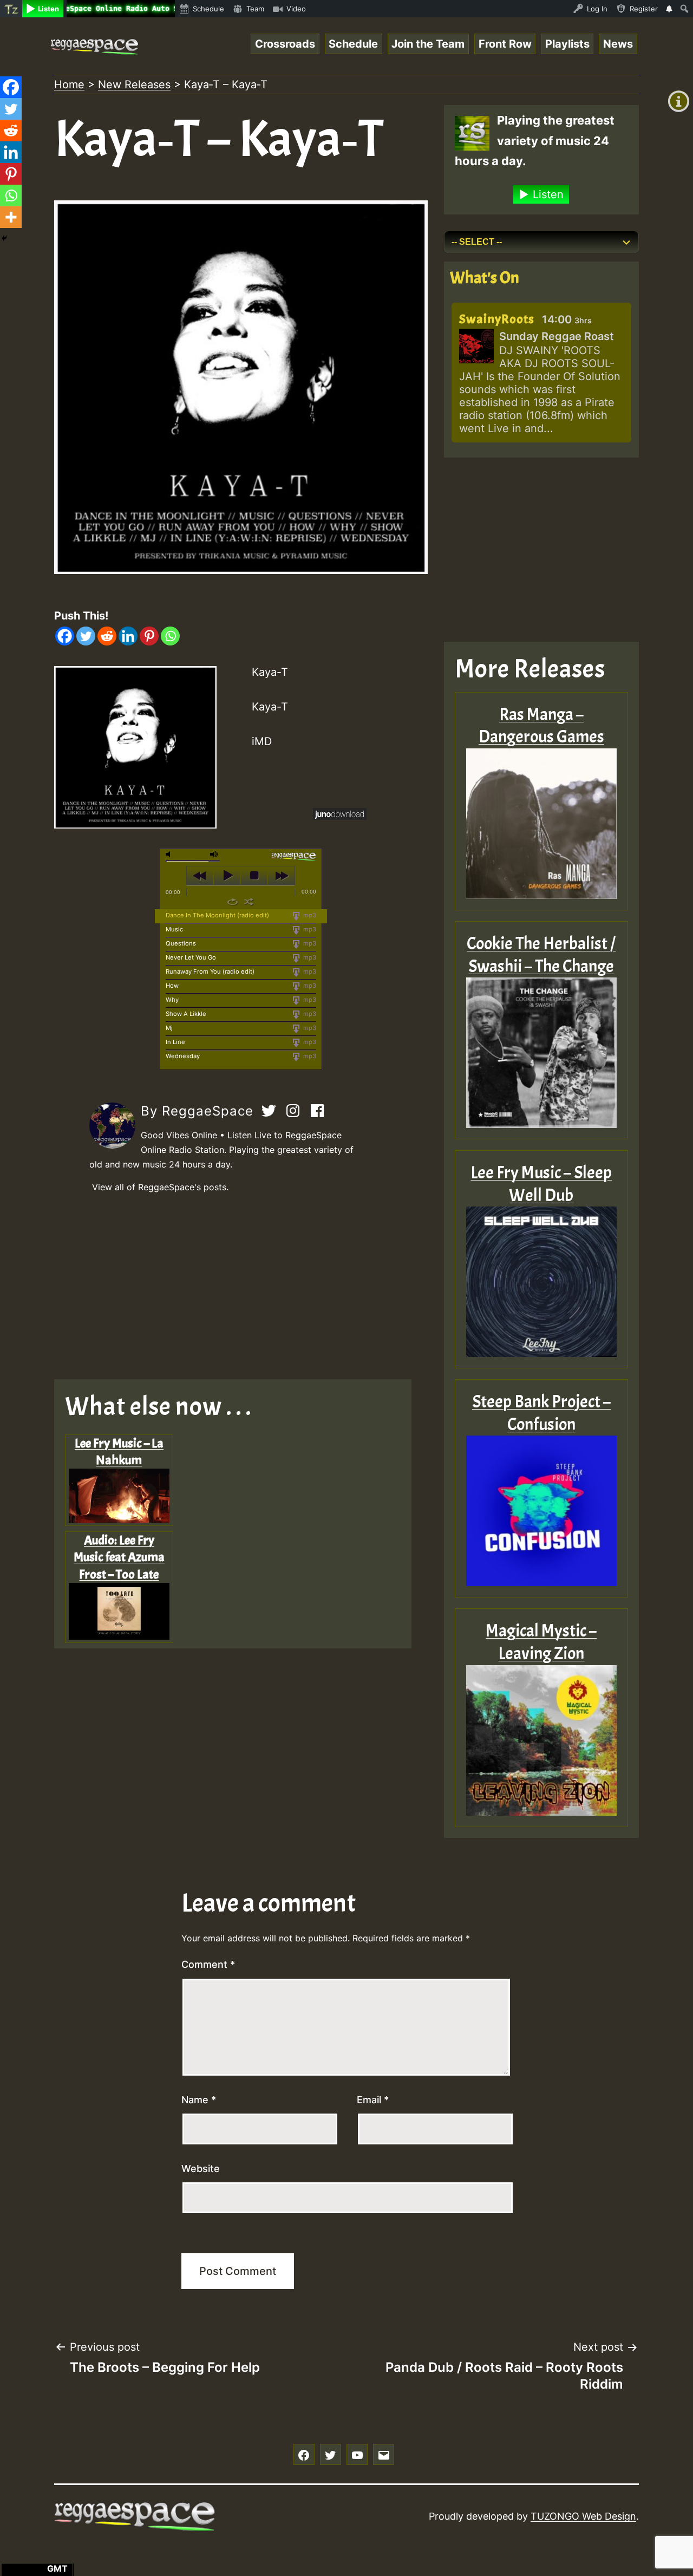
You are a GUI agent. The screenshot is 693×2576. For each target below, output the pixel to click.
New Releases (134, 84)
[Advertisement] (241, 1287)
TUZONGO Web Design (583, 2516)
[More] (11, 217)
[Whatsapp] (170, 636)
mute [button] (170, 854)
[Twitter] (86, 636)
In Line (175, 1042)
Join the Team (428, 44)
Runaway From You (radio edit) (210, 971)
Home (69, 84)
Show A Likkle (186, 1014)
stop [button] (254, 876)
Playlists (567, 44)
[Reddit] (107, 636)
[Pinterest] (149, 636)
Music (174, 929)
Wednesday (183, 1056)
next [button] (281, 876)
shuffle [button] (249, 902)
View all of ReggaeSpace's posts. (160, 1187)
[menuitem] (11, 9)
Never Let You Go (191, 957)
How (172, 986)
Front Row (505, 44)
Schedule (353, 44)
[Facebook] (65, 636)
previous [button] (200, 876)
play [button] (227, 876)
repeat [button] (233, 902)
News (618, 44)
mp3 (309, 915)
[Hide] (4, 238)
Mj (169, 1028)
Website (201, 2169)
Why (172, 1000)
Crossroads (285, 44)
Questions (181, 943)
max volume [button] (214, 854)
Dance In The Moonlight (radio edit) (217, 915)
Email (373, 2100)
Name (199, 2100)
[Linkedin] (128, 636)
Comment (208, 1964)
